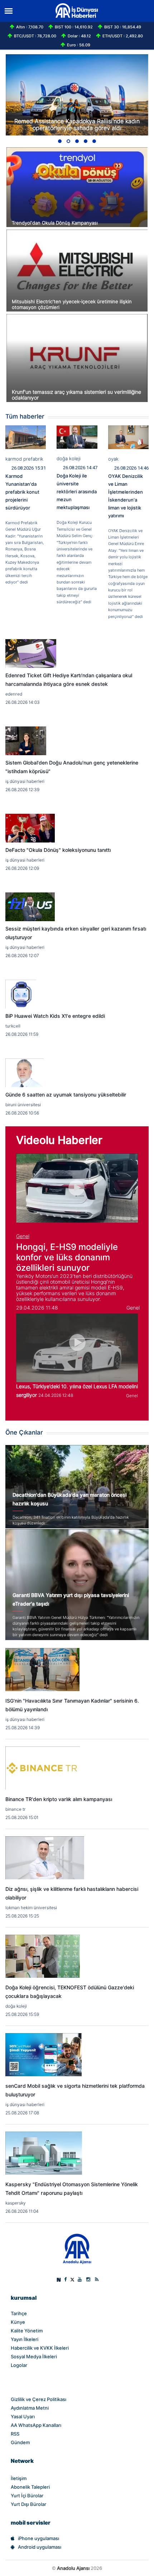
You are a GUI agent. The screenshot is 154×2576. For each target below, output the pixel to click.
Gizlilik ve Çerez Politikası (38, 2399)
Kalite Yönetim (27, 2331)
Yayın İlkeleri (25, 2339)
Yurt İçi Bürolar (27, 2496)
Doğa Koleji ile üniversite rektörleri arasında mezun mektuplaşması (77, 491)
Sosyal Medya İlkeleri (34, 2356)
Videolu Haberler (59, 1140)
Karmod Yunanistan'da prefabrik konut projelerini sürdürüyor (22, 492)
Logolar (19, 2365)
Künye (18, 2322)
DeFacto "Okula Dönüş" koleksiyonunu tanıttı (58, 850)
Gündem (20, 2442)
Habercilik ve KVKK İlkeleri (40, 2348)
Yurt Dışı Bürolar (28, 2504)
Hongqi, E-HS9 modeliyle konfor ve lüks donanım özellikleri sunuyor (67, 1257)
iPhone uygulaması (38, 2538)
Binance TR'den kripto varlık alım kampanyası (59, 1799)
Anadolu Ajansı (73, 2568)
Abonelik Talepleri (30, 2487)
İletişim (19, 2478)
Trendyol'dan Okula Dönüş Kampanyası (55, 223)
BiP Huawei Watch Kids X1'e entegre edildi (55, 1016)
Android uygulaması (40, 2547)
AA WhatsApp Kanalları (36, 2425)
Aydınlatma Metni (30, 2408)
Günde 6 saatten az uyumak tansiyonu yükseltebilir (66, 1095)
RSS (15, 2434)
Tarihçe (19, 2313)
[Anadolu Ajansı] (77, 2249)
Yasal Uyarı (23, 2416)
